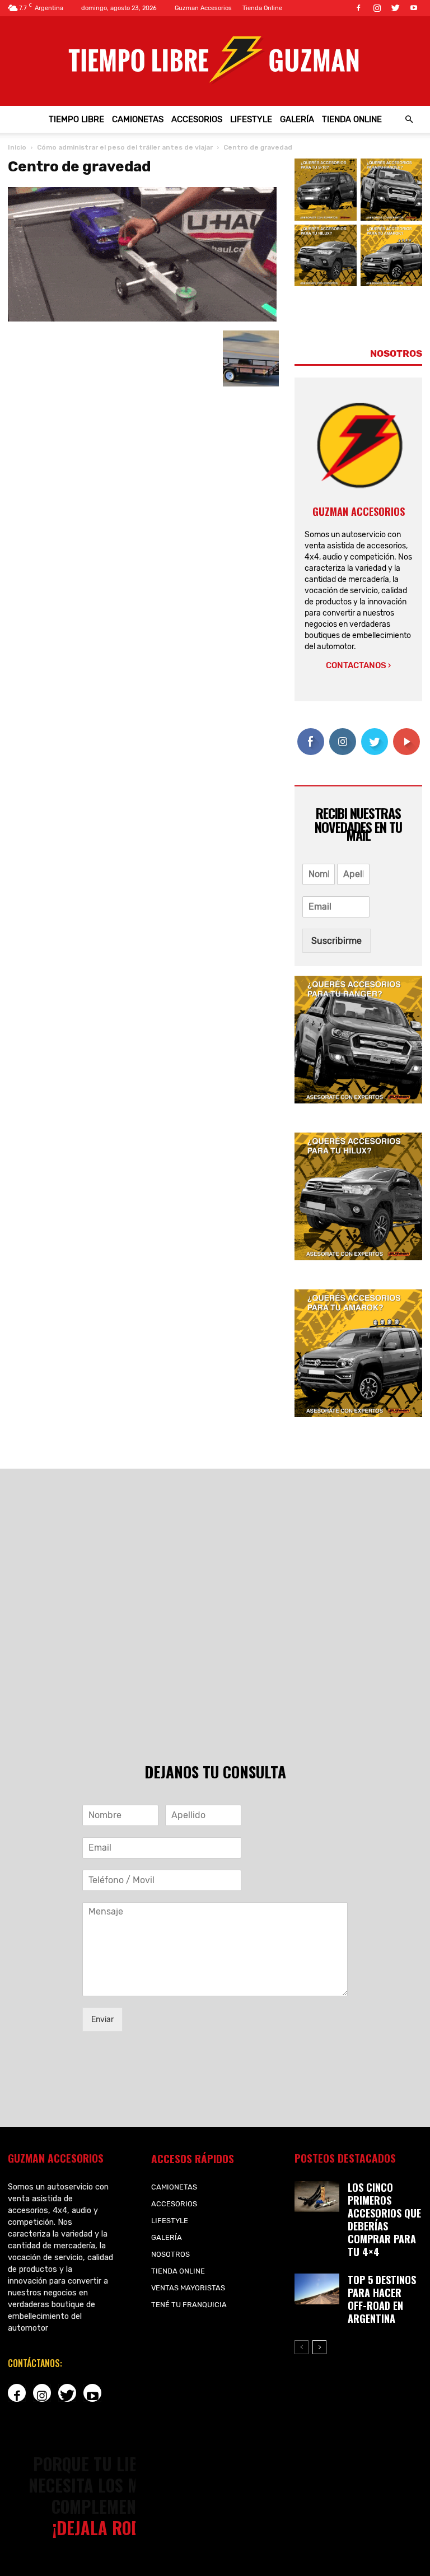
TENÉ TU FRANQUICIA (189, 2305)
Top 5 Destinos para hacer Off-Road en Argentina (382, 2299)
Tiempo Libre (76, 119)
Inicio (17, 147)
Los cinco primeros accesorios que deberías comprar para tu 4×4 (384, 2219)
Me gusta (310, 737)
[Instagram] (377, 8)
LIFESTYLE (251, 119)
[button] (409, 119)
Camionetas (138, 119)
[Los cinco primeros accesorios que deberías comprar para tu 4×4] (317, 2197)
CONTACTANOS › (358, 665)
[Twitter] (395, 8)
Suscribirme (336, 941)
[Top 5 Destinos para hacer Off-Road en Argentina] (317, 2289)
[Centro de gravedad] (142, 319)
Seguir (342, 732)
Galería (297, 119)
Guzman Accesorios (203, 8)
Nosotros (170, 2254)
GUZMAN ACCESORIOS (359, 511)
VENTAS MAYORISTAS (188, 2288)
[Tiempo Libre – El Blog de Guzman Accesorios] (215, 59)
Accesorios (197, 119)
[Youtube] (414, 8)
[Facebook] (358, 8)
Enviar (102, 2020)
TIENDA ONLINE (352, 119)
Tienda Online (262, 8)
